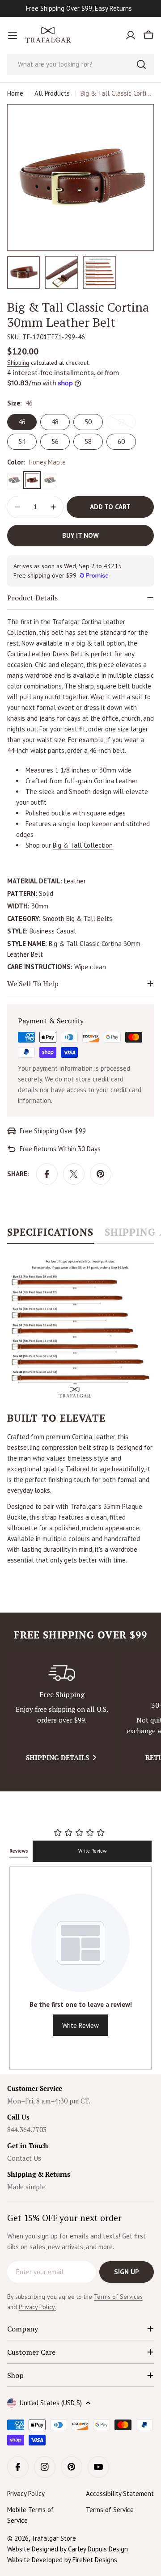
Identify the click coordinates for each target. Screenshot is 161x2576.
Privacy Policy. (37, 2307)
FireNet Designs (95, 2560)
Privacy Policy (26, 2494)
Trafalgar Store (54, 2538)
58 (88, 441)
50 (88, 422)
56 (55, 441)
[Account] (131, 35)
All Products (52, 93)
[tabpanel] (80, 1410)
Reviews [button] (19, 1851)
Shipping (18, 363)
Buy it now (80, 535)
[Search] (141, 64)
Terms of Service (110, 2510)
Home (15, 93)
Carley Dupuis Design (98, 2549)
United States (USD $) (51, 2403)
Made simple (26, 2187)
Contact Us (24, 2158)
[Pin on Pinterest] (101, 1174)
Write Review (92, 1851)
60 (121, 441)
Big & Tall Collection (83, 845)
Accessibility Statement (120, 2494)
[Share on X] (74, 1174)
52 (127, 424)
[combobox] (80, 64)
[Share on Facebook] (47, 1174)
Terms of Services (118, 2297)
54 (22, 441)
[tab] (51, 1235)
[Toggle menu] (13, 35)
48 (55, 422)
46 (22, 422)
